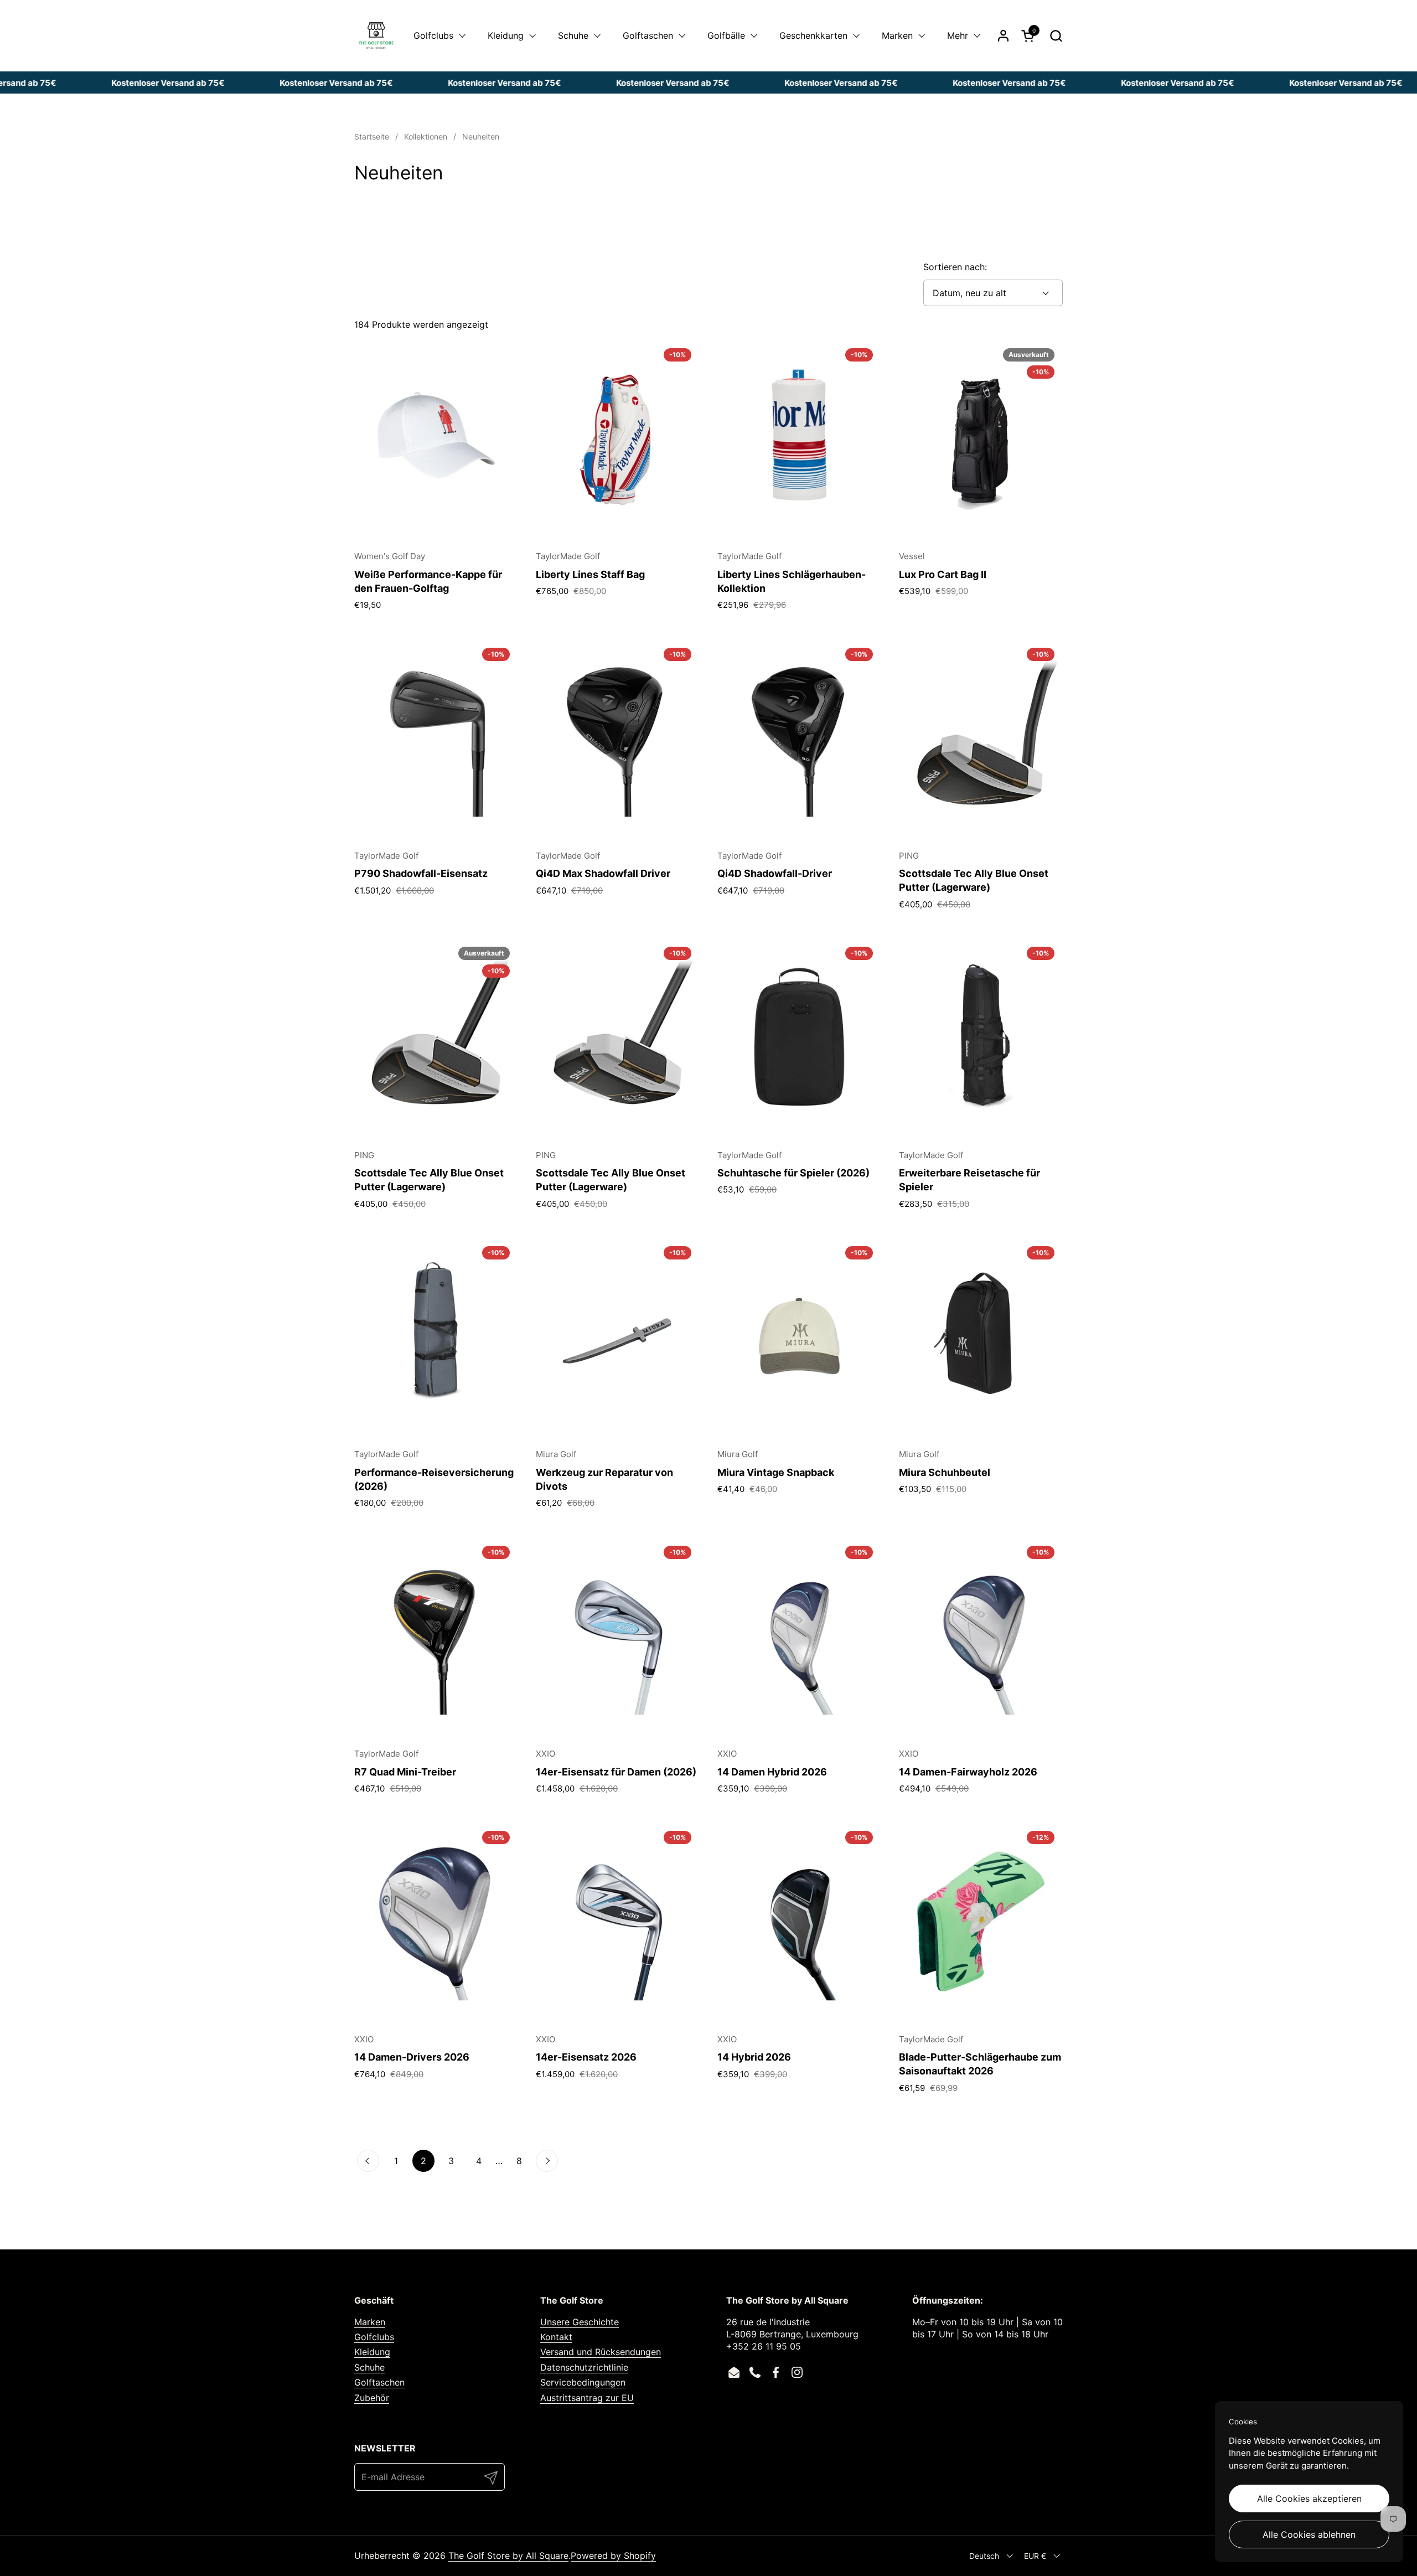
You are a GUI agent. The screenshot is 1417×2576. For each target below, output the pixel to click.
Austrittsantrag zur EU (587, 2398)
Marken (370, 2322)
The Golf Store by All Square (508, 2556)
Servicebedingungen (583, 2382)
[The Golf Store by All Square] (376, 36)
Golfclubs (374, 2337)
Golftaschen (379, 2382)
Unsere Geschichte (580, 2322)
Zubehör (372, 2398)
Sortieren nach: (955, 267)
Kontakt (556, 2337)
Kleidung (372, 2352)
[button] (1056, 36)
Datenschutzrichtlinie (584, 2367)
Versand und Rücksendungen (601, 2352)
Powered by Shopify (613, 2556)
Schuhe (369, 2367)
